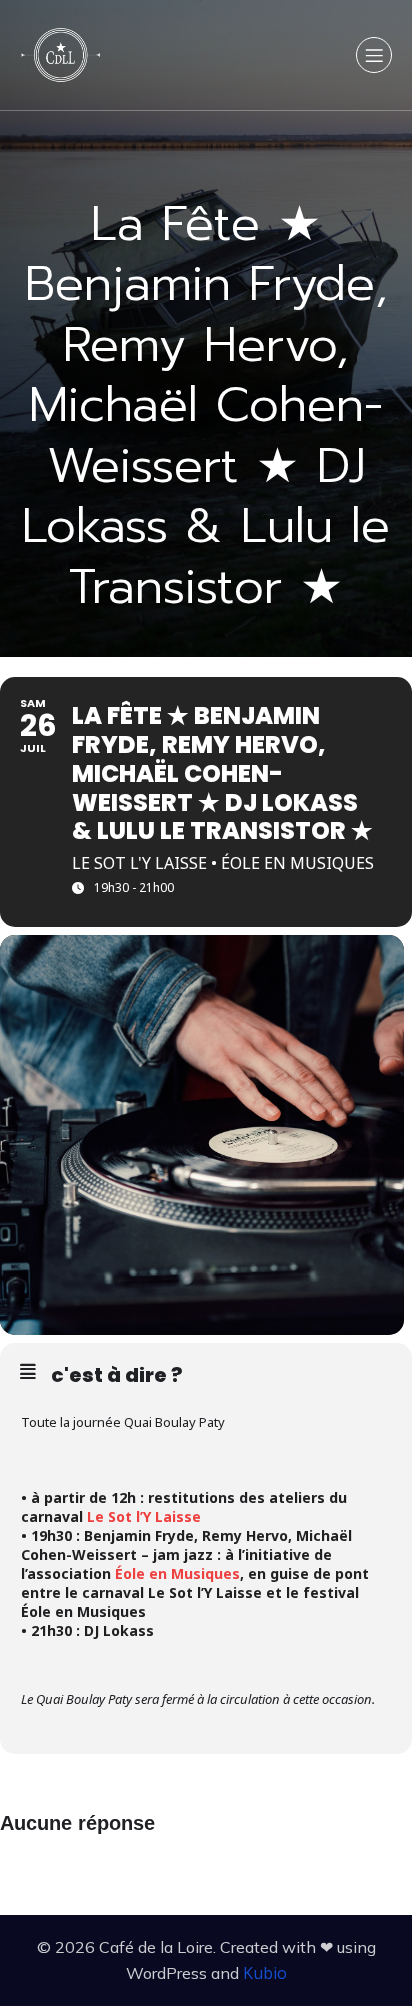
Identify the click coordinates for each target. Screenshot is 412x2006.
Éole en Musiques (177, 1573)
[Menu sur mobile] (374, 55)
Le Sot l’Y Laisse (144, 1516)
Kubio (265, 1973)
